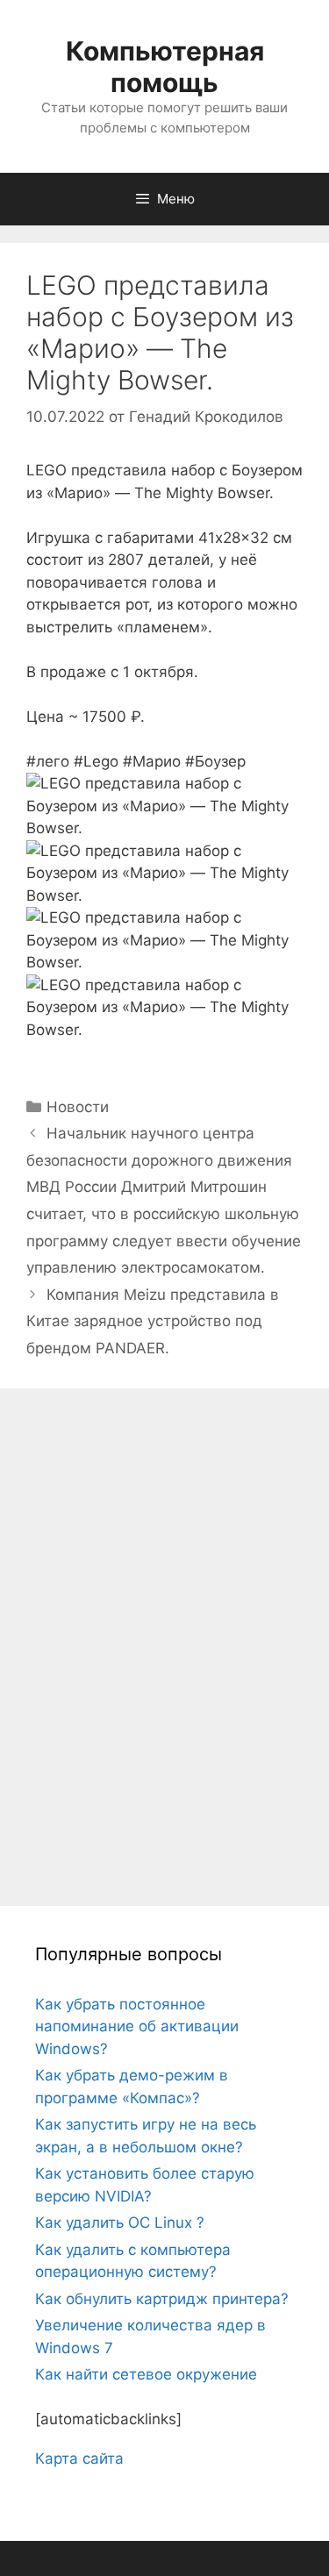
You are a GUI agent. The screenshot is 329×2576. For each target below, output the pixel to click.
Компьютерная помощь (165, 67)
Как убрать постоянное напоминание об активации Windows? (137, 2027)
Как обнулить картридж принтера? (162, 2299)
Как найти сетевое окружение (146, 2374)
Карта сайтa (79, 2458)
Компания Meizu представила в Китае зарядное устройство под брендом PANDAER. (153, 1321)
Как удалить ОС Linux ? (120, 2223)
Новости (78, 1107)
